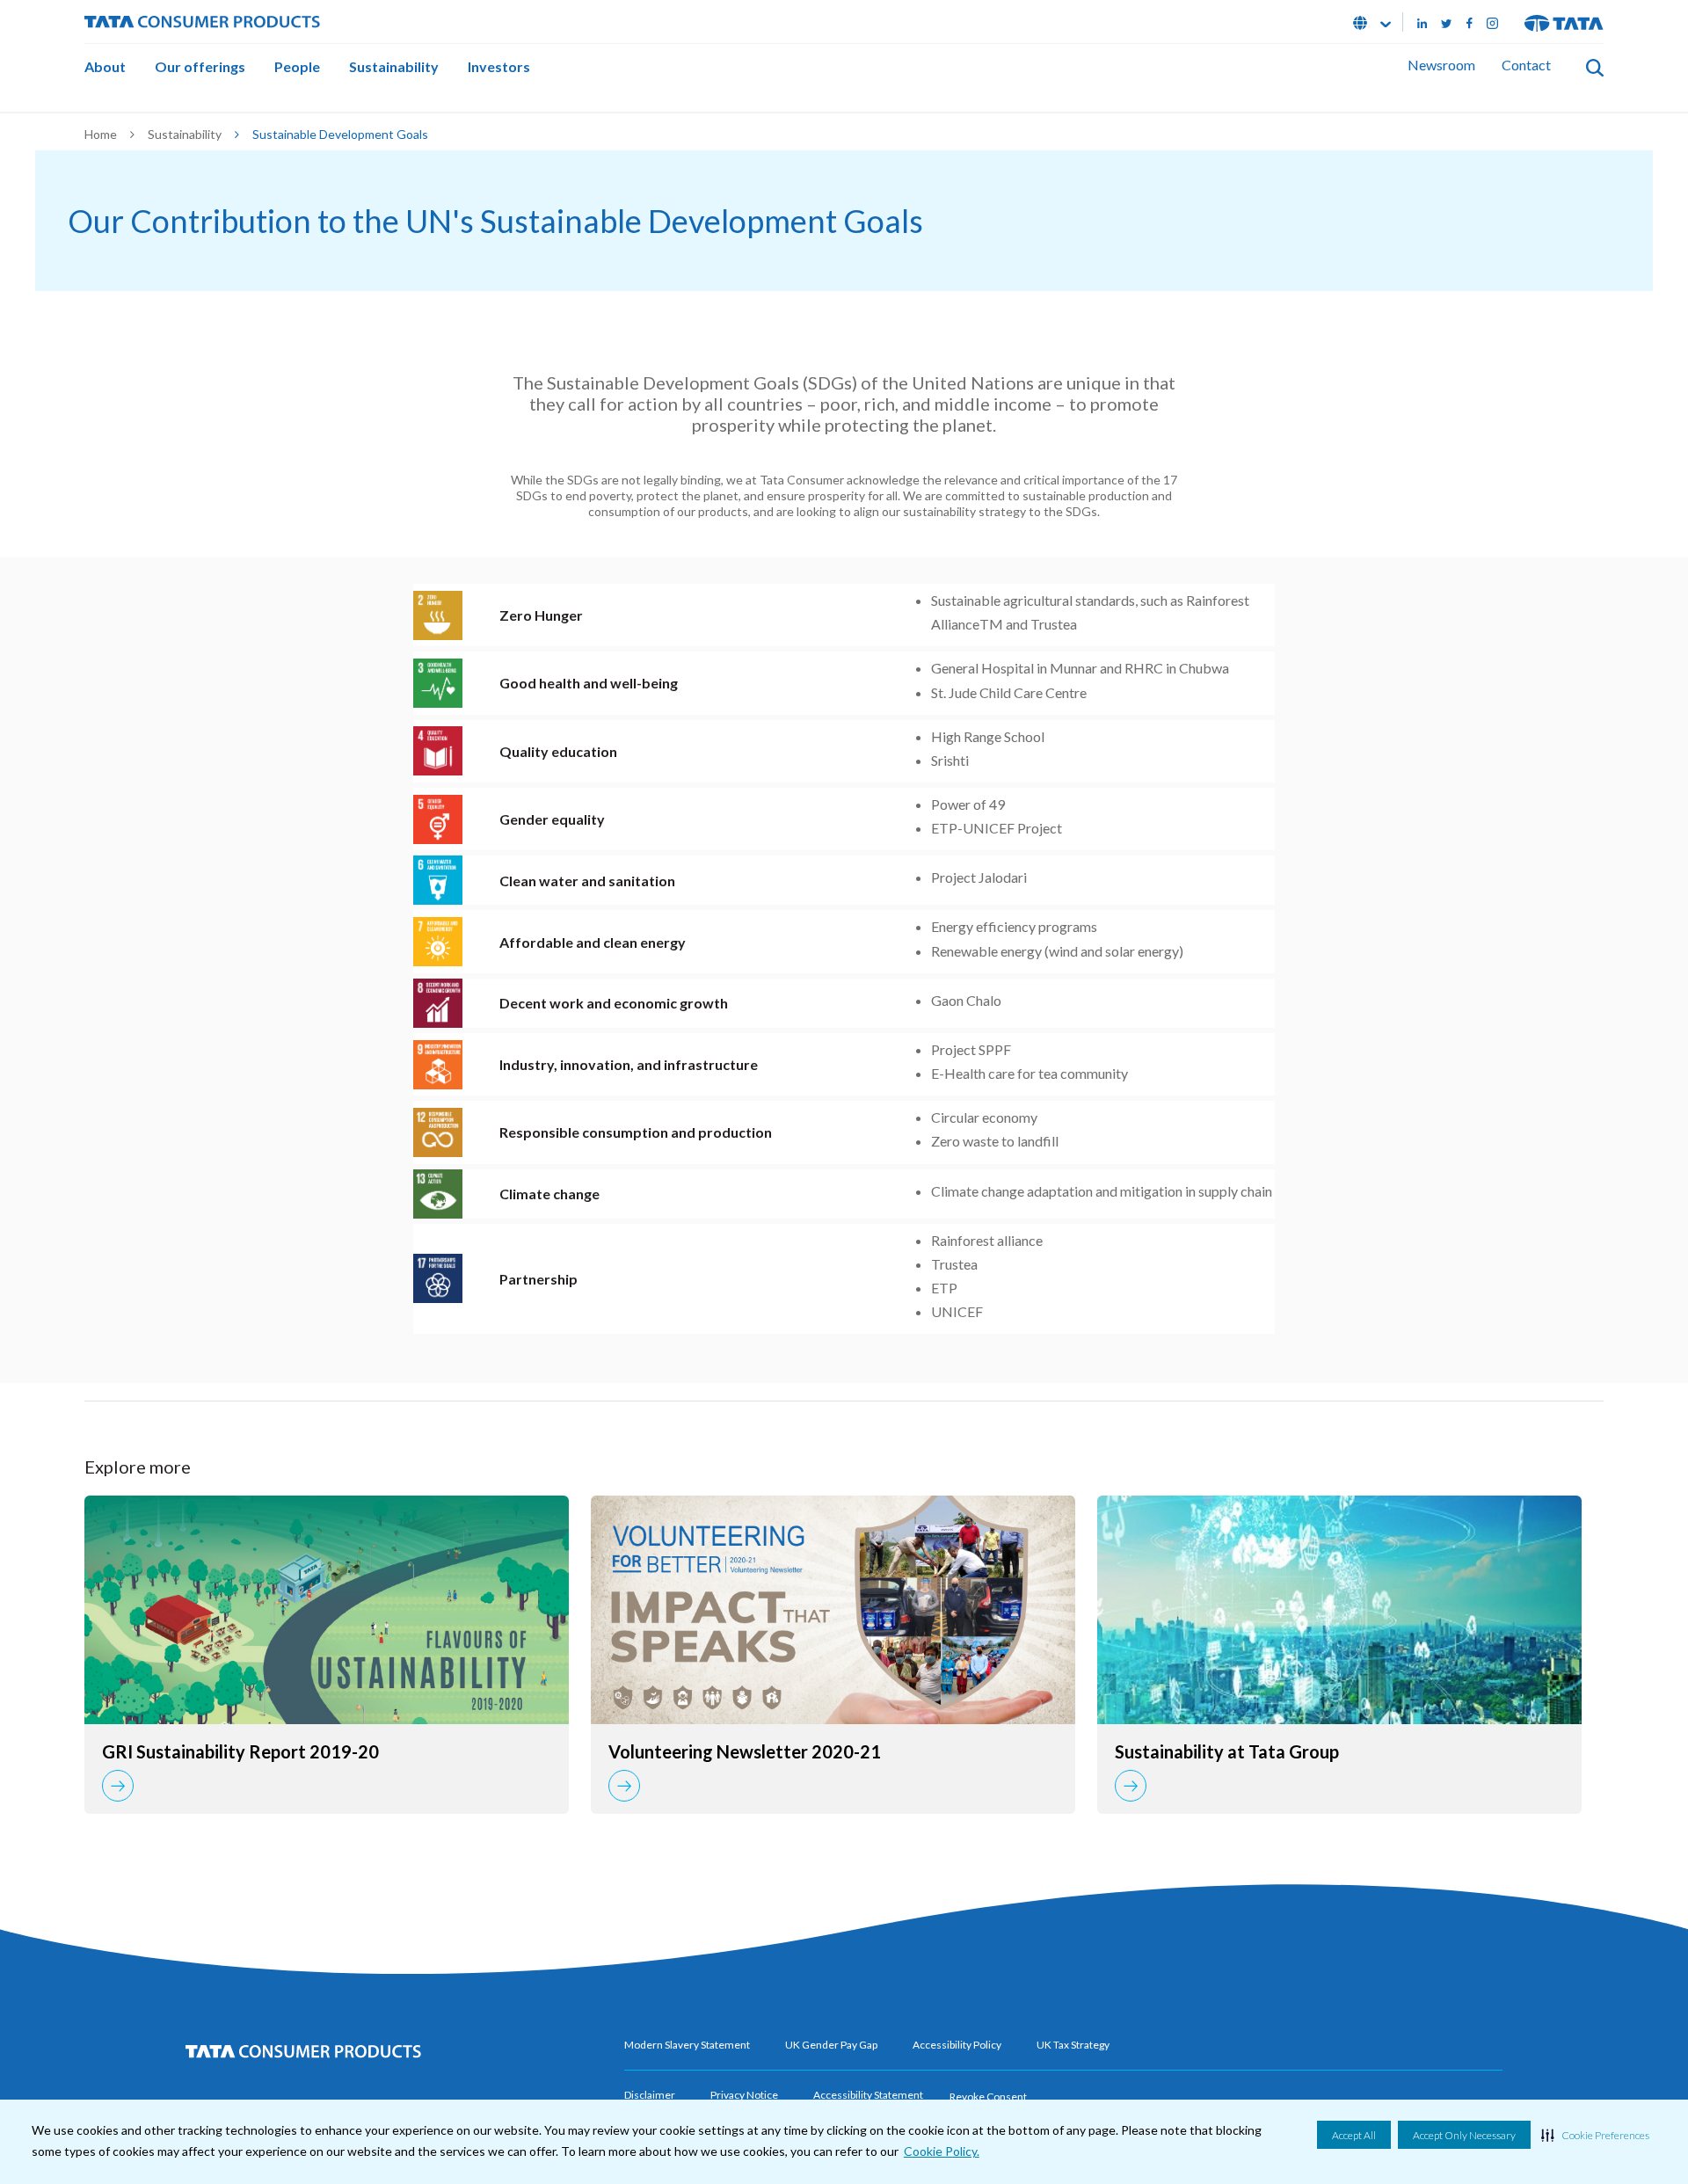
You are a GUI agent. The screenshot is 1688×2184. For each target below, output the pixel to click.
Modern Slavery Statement (687, 2045)
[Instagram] (1492, 22)
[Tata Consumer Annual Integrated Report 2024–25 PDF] (327, 1610)
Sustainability (394, 66)
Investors (499, 66)
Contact (1526, 65)
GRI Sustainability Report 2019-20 (240, 1751)
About (105, 66)
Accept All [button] (1354, 2135)
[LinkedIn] (1422, 22)
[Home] (202, 20)
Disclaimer (650, 2095)
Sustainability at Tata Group (1227, 1751)
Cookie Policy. (942, 2151)
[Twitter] (1447, 22)
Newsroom (1441, 65)
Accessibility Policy (957, 2045)
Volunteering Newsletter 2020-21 (745, 1751)
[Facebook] (1470, 22)
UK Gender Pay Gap (831, 2045)
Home (101, 134)
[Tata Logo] (1564, 22)
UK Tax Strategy (1073, 2045)
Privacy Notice (744, 2095)
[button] (1595, 2135)
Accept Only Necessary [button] (1464, 2135)
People (297, 66)
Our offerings (200, 66)
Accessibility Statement (868, 2095)
